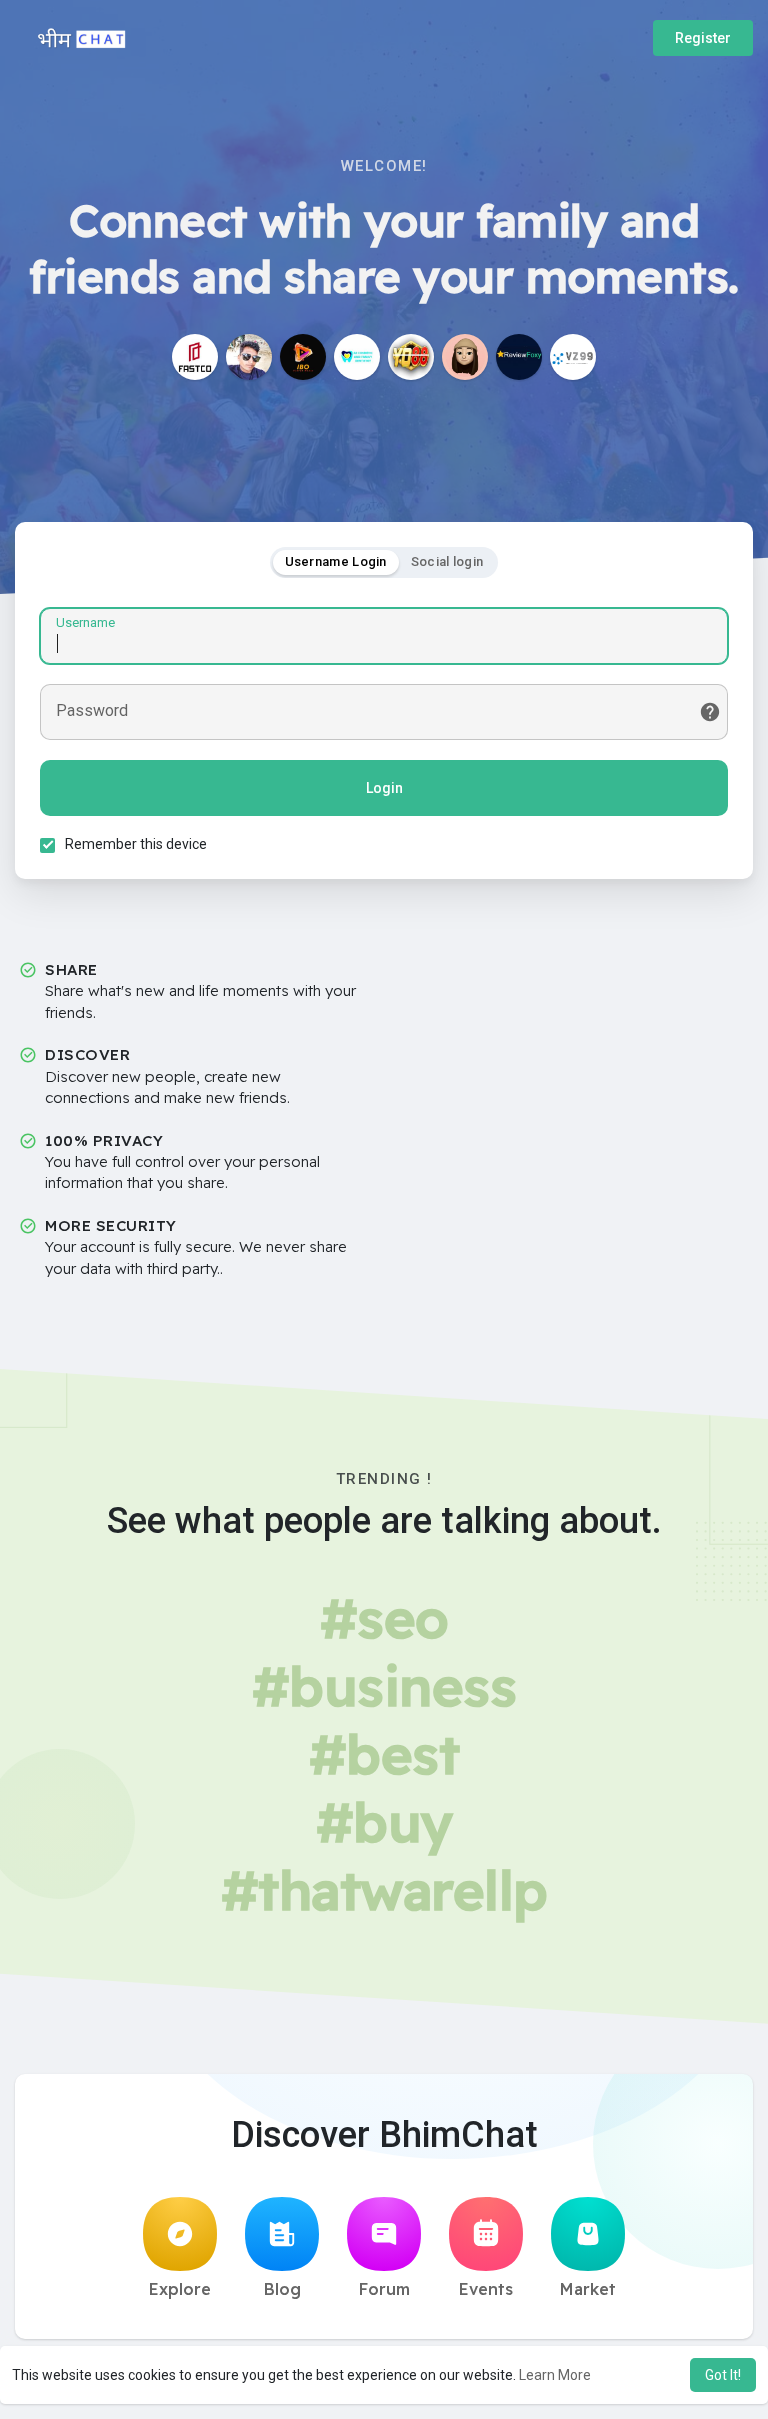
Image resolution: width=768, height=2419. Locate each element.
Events (486, 2289)
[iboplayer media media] (303, 357)
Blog (282, 2289)
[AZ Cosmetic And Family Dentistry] (357, 357)
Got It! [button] (723, 2375)
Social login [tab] (447, 561)
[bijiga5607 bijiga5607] (465, 357)
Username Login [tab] (336, 561)
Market (588, 2289)
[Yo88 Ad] (411, 357)
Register (703, 38)
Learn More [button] (555, 2375)
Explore (180, 2289)
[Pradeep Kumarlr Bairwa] (249, 357)
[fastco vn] (195, 357)
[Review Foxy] (519, 357)
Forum (384, 2289)
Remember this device (136, 844)
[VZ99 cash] (573, 357)
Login (384, 788)
